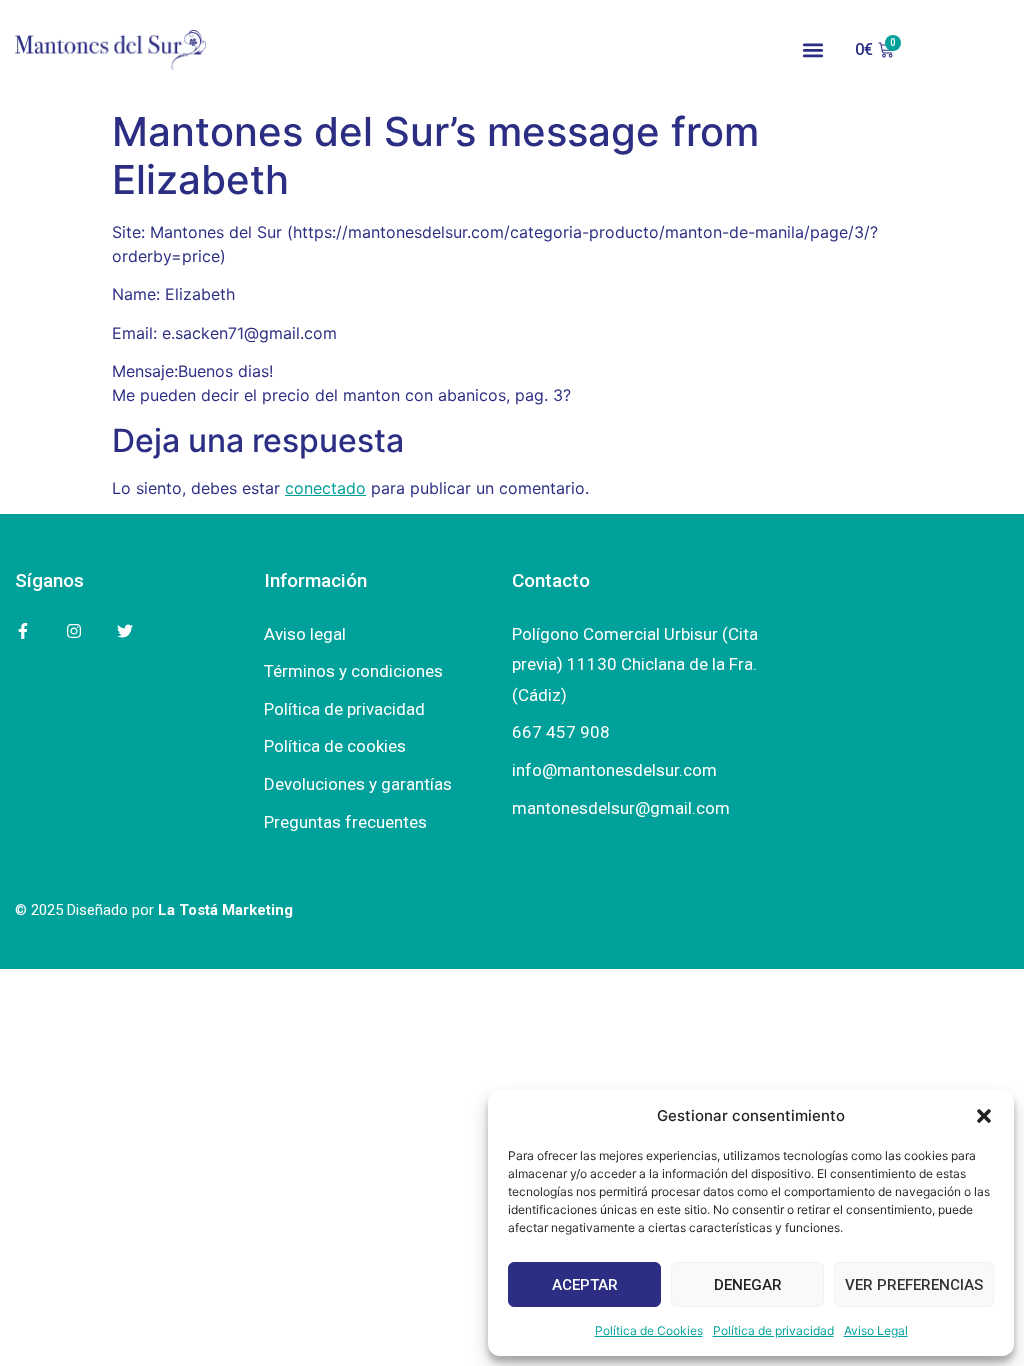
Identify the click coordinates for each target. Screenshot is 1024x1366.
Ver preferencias (914, 1285)
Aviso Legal (876, 1330)
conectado (325, 488)
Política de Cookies (649, 1330)
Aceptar (585, 1285)
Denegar (748, 1285)
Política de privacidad (773, 1330)
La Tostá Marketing (225, 910)
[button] (984, 1116)
